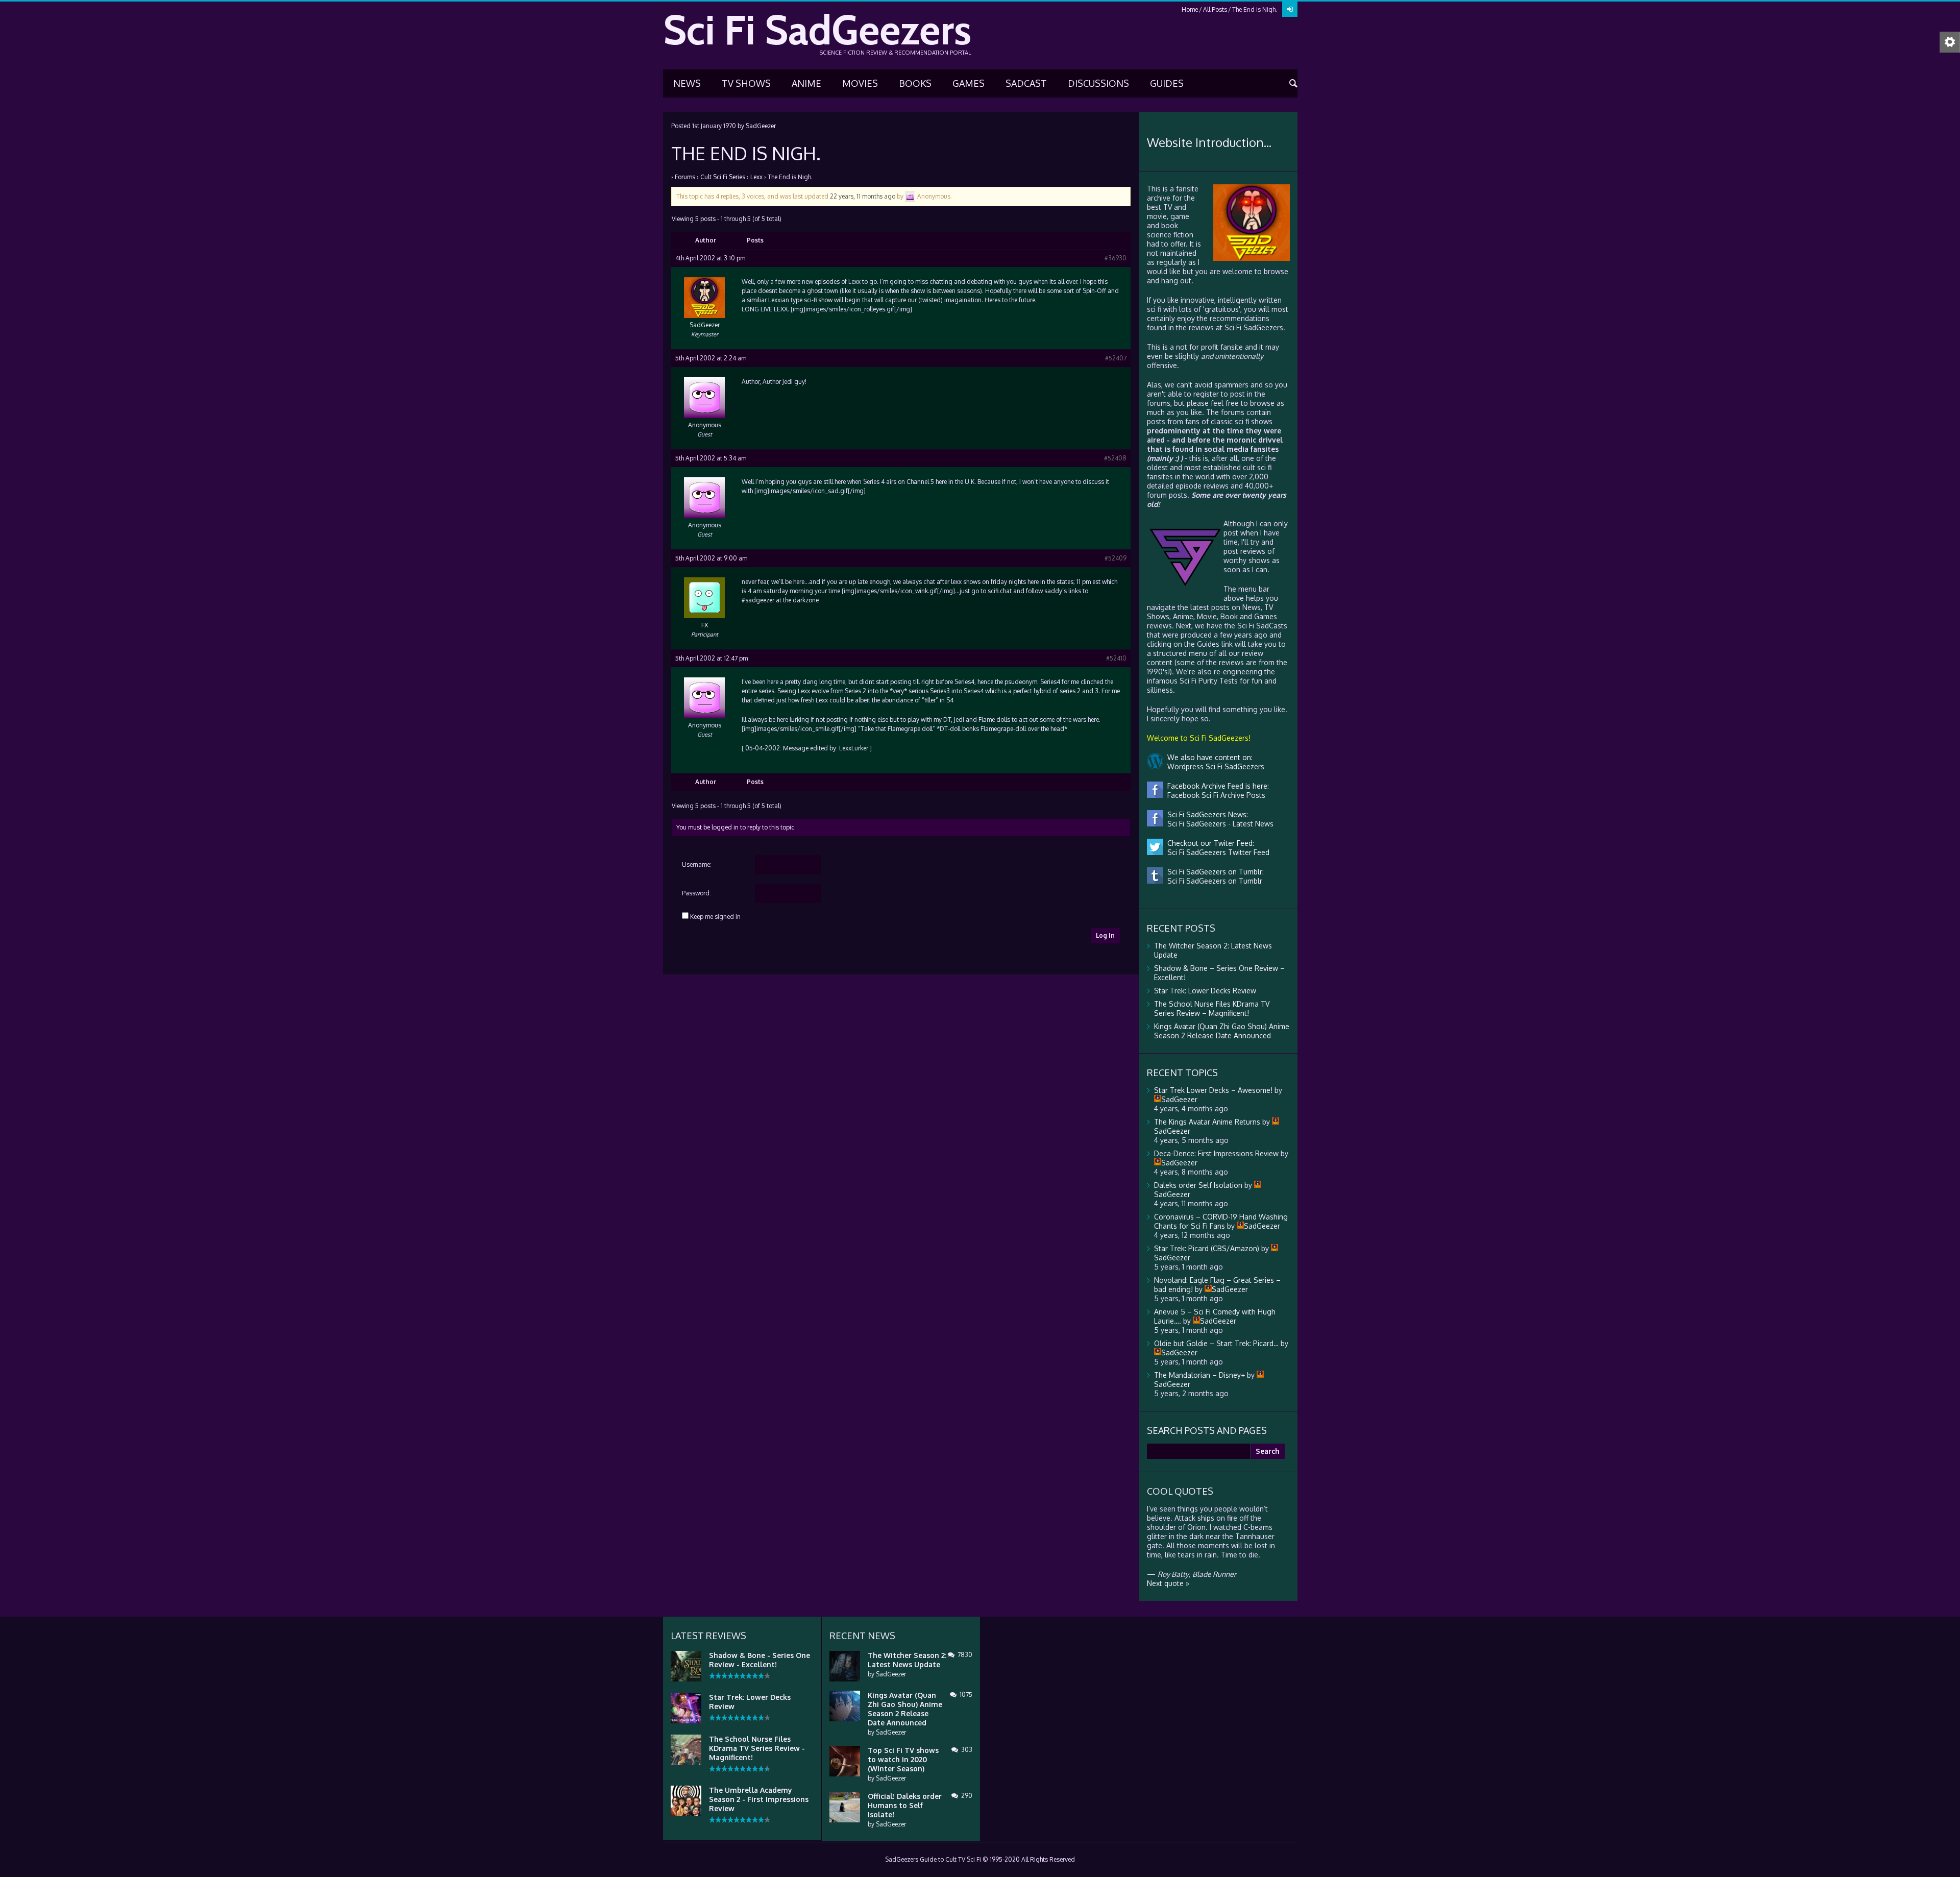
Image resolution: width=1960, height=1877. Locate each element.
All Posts (1215, 9)
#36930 (1116, 258)
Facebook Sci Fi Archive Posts (1214, 795)
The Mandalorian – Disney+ (1199, 1375)
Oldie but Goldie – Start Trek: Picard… (1216, 1343)
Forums (685, 177)
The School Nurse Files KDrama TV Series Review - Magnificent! (757, 1748)
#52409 (1116, 558)
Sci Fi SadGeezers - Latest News (1218, 824)
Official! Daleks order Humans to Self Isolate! (905, 1805)
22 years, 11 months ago (863, 196)
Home (1190, 9)
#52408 (1115, 458)
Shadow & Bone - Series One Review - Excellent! (759, 1660)
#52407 (1116, 358)
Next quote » (1168, 1583)
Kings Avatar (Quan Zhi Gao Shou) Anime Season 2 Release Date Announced (1222, 1031)
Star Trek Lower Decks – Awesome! (1213, 1090)
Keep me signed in (715, 917)
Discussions (1098, 83)
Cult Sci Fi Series (723, 177)
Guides (1167, 83)
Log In (1105, 935)
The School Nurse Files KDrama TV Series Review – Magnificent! (1212, 1008)
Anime (806, 83)
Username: (697, 864)
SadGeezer (761, 126)
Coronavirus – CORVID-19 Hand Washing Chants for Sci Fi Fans (1221, 1221)
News (687, 83)
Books (915, 83)
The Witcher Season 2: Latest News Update (907, 1660)
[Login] (1290, 9)
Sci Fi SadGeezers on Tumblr (1213, 881)
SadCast (1026, 83)
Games (969, 83)
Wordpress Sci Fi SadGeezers (1214, 766)
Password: (696, 893)
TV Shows (746, 83)
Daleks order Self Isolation (1198, 1185)
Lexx (756, 177)
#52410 (1116, 658)
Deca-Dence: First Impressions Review (1216, 1153)
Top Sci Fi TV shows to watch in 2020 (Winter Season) (903, 1759)
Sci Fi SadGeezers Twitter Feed (1216, 852)
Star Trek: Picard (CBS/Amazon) (1207, 1248)
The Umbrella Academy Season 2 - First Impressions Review (759, 1799)
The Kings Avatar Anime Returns (1207, 1122)
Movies (860, 83)
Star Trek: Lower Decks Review (1205, 991)
